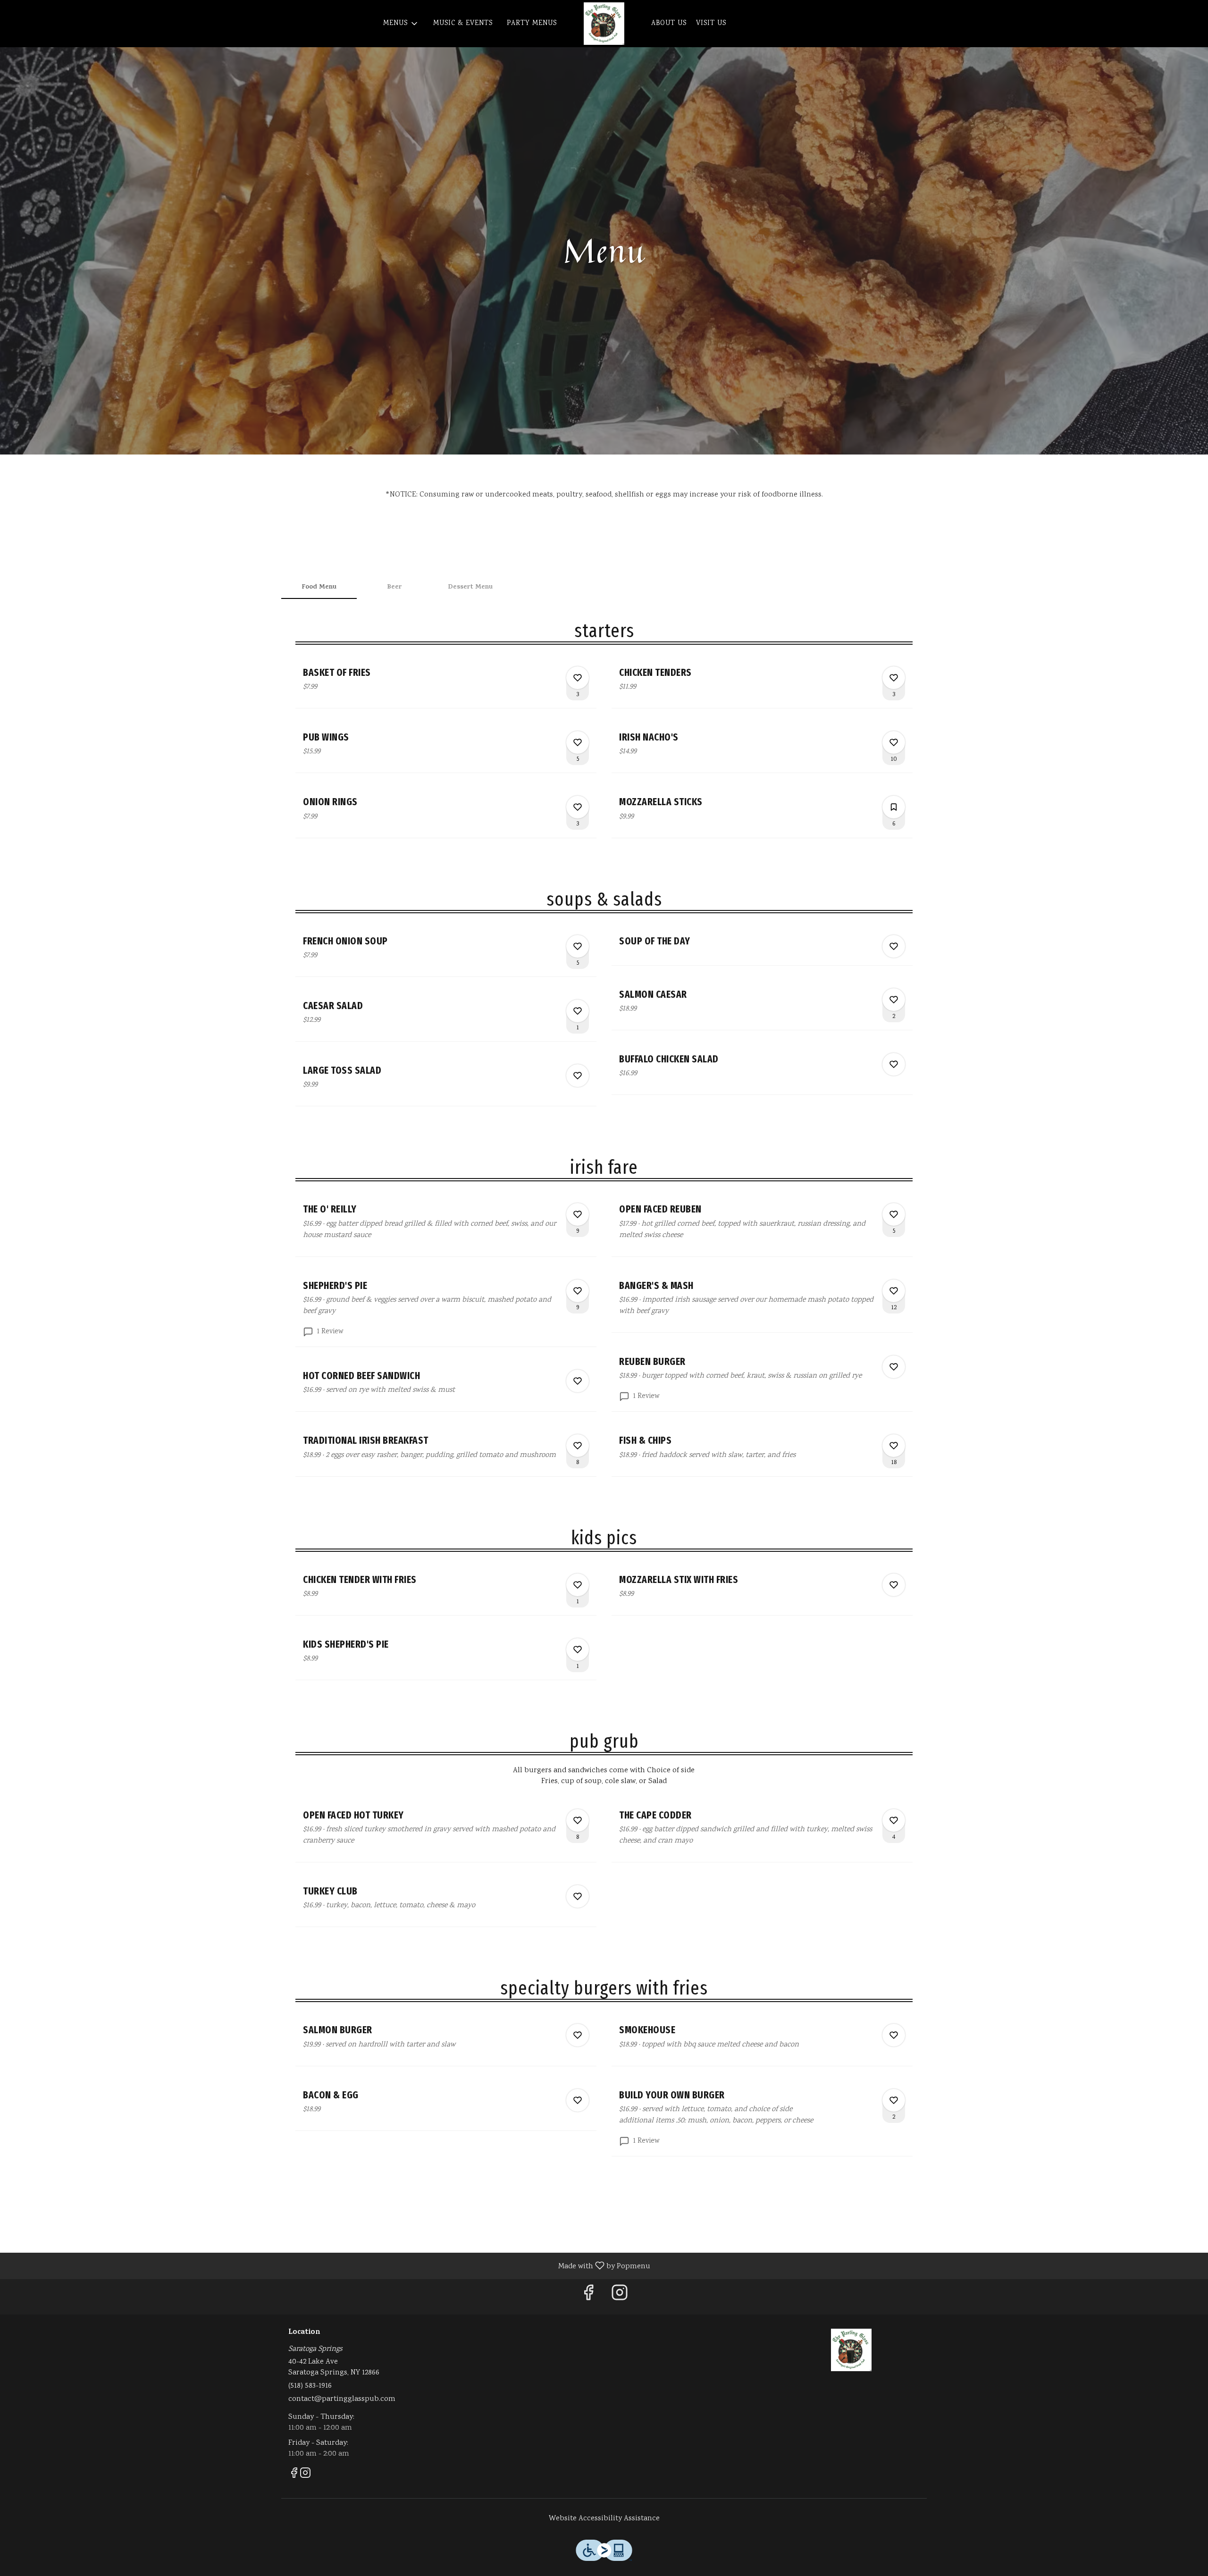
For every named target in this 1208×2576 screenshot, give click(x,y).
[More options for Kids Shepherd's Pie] (578, 1650)
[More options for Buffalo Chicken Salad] (894, 1064)
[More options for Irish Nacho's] (894, 742)
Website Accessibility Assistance (604, 2519)
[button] (401, 24)
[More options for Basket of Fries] (578, 678)
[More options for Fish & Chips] (894, 1446)
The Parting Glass (852, 2350)
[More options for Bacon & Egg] (578, 2100)
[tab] (319, 588)
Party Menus (532, 24)
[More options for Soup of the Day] (894, 946)
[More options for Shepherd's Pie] (578, 1291)
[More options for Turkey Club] (578, 1896)
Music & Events (463, 24)
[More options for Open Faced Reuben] (894, 1214)
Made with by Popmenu (329, 2266)
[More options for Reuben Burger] (894, 1367)
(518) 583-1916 (310, 2386)
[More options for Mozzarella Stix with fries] (894, 1585)
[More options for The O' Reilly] (578, 1214)
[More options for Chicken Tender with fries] (578, 1585)
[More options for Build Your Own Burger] (894, 2100)
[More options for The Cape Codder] (894, 1820)
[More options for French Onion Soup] (578, 946)
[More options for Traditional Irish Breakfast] (578, 1446)
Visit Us (711, 24)
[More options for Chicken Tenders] (894, 678)
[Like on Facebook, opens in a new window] (588, 2297)
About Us (669, 24)
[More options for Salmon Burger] (578, 2035)
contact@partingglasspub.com (342, 2399)
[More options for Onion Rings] (578, 807)
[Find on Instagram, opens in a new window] (620, 2297)
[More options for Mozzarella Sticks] (894, 807)
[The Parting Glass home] (604, 24)
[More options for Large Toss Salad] (578, 1076)
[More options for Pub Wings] (578, 742)
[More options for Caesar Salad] (578, 1011)
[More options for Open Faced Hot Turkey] (578, 1820)
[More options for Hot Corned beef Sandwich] (578, 1381)
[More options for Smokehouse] (894, 2035)
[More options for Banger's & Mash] (894, 1291)
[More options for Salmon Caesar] (894, 1000)
